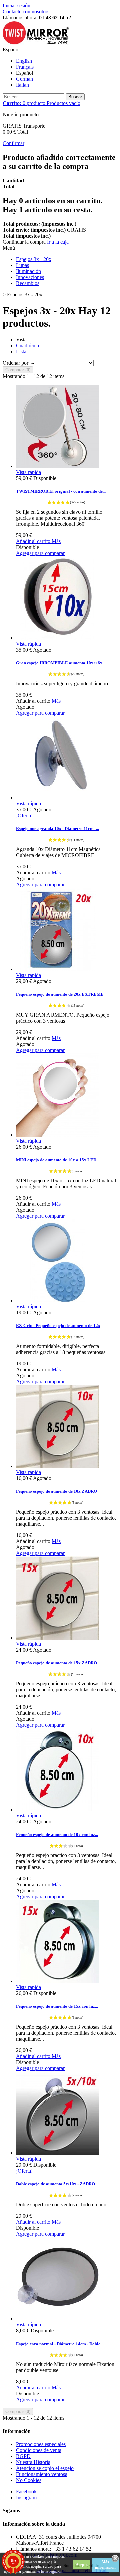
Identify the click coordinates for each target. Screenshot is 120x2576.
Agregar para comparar (40, 553)
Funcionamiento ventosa (42, 2474)
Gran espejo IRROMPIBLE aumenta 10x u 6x (59, 663)
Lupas (22, 265)
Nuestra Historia (33, 2462)
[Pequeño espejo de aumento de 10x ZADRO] (58, 1466)
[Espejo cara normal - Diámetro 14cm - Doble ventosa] (58, 2318)
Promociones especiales (41, 2444)
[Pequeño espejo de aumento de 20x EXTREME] (58, 969)
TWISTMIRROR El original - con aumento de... (61, 491)
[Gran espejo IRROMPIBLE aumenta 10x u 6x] (58, 638)
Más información (105, 2565)
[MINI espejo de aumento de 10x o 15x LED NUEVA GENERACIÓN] (58, 1135)
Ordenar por (15, 363)
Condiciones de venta (39, 2450)
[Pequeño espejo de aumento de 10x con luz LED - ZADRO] (58, 1809)
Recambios (28, 283)
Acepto (82, 2565)
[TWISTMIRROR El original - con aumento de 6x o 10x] (58, 466)
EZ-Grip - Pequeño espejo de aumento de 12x (58, 1325)
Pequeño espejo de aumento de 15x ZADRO (56, 1663)
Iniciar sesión (16, 5)
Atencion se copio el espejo (45, 2468)
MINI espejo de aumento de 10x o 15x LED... (58, 1160)
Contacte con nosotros (26, 11)
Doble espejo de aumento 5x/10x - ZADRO (55, 2184)
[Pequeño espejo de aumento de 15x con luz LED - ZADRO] (58, 1981)
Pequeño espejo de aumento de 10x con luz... (57, 1834)
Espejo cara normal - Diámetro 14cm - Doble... (60, 2344)
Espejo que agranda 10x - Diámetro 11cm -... (57, 828)
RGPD (23, 2456)
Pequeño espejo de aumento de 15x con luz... (57, 2006)
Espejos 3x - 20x (34, 259)
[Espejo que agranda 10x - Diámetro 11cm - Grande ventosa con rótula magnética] (58, 797)
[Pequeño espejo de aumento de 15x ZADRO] (58, 1638)
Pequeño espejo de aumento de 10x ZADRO (56, 1491)
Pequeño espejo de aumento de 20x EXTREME (60, 994)
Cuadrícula (27, 345)
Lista (21, 351)
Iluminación (28, 271)
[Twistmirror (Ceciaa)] (36, 43)
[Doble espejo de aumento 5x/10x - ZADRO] (58, 2153)
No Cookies (29, 2480)
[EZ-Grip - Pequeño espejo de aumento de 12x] (58, 1300)
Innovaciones (30, 277)
